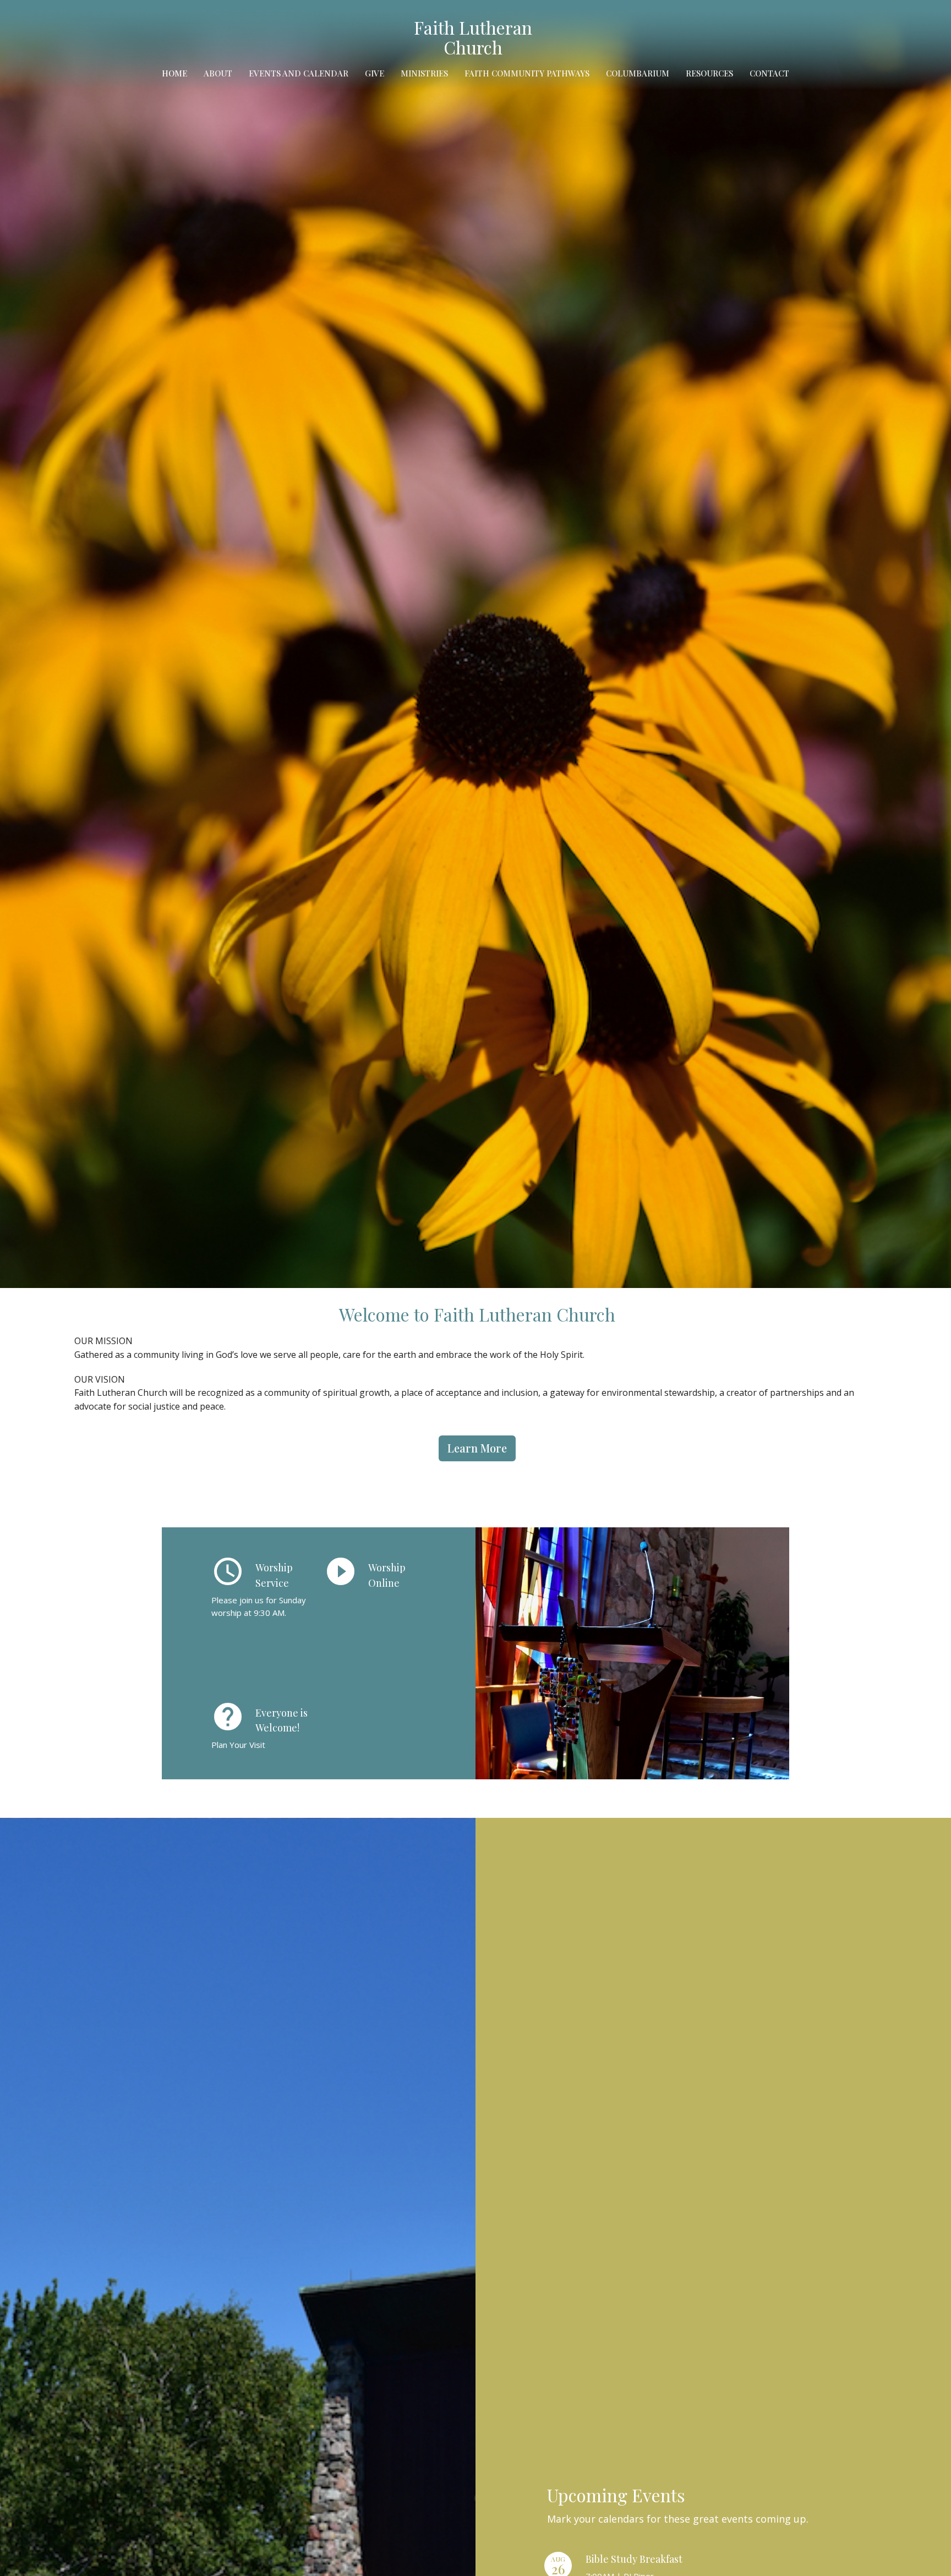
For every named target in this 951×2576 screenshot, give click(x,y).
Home (174, 73)
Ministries (424, 73)
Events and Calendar (299, 73)
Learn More (477, 1448)
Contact (769, 73)
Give (375, 73)
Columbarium (638, 73)
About (218, 73)
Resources (709, 73)
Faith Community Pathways (527, 73)
